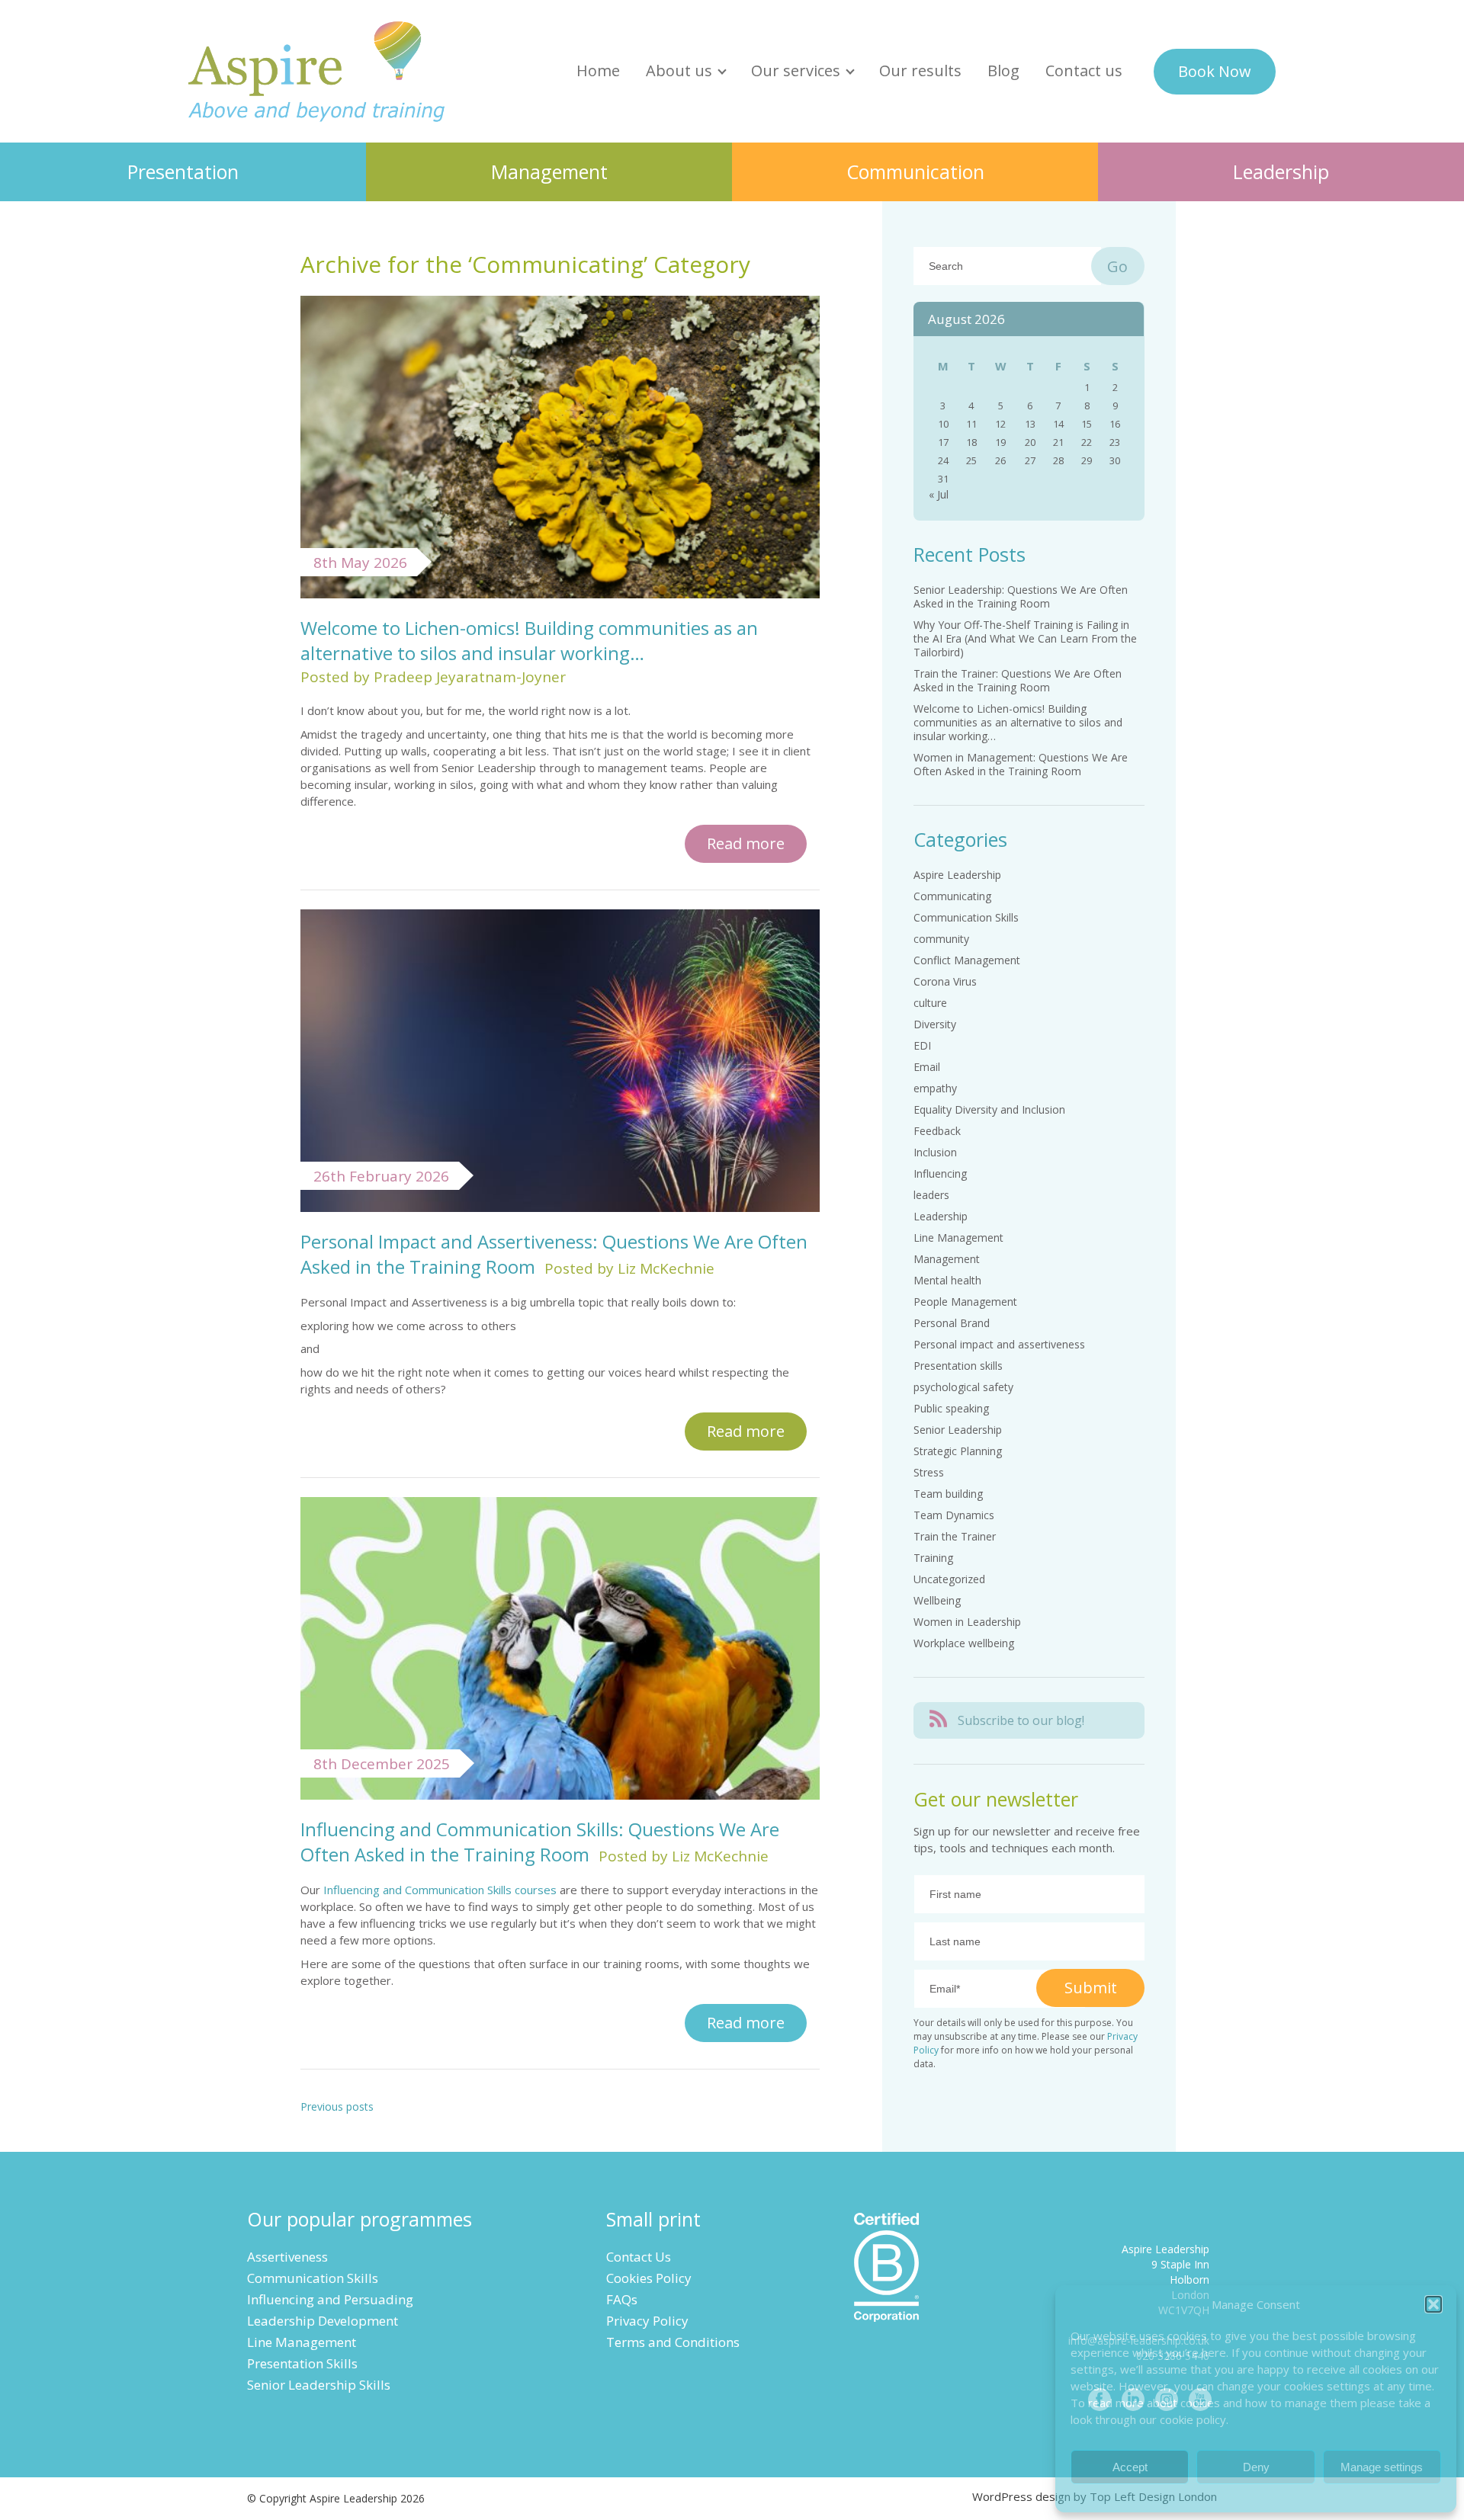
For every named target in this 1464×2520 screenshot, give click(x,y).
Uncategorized (949, 1579)
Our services (796, 71)
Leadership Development (323, 2321)
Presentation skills (958, 1366)
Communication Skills (966, 917)
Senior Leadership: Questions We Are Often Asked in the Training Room (1021, 596)
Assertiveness (287, 2257)
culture (930, 1003)
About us (679, 71)
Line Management (958, 1238)
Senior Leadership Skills (319, 2385)
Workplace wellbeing (964, 1643)
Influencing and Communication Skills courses (440, 1890)
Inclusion (935, 1152)
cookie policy (1193, 2419)
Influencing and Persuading (330, 2299)
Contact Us (639, 2257)
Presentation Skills (302, 2363)
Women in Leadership (967, 1622)
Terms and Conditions (673, 2342)
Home (598, 71)
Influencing (940, 1173)
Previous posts (337, 2106)
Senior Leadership (958, 1430)
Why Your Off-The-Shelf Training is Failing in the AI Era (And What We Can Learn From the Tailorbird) (1025, 638)
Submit (1091, 1988)
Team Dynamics (954, 1515)
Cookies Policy (649, 2278)
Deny (1256, 2467)
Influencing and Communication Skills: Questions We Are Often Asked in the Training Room (540, 1842)
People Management (965, 1302)
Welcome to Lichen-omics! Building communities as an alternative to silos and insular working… (529, 640)
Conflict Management (967, 960)
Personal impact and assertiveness (999, 1344)
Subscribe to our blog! (1021, 1720)
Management (549, 172)
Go (1117, 266)
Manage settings (1382, 2467)
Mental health (947, 1280)
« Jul (939, 494)
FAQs (622, 2299)
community (941, 939)
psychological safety (963, 1387)
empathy (935, 1088)
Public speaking (951, 1408)
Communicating (952, 896)
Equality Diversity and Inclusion (989, 1109)
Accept (1130, 2467)
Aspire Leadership (318, 71)
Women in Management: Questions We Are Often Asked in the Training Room (1021, 764)
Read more (746, 843)
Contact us (1084, 71)
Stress (929, 1472)
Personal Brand (952, 1323)
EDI (922, 1045)
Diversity (935, 1024)
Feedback (937, 1131)
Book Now (1215, 71)
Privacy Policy (647, 2321)
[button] (1433, 2304)
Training (933, 1558)
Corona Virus (945, 981)
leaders (931, 1195)
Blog (1003, 71)
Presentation (183, 172)
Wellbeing (937, 1600)
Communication (915, 172)
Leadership (1281, 172)
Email (927, 1067)
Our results (920, 71)
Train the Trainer (955, 1536)
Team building (948, 1494)
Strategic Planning (958, 1451)
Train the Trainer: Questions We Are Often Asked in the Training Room (1018, 680)
